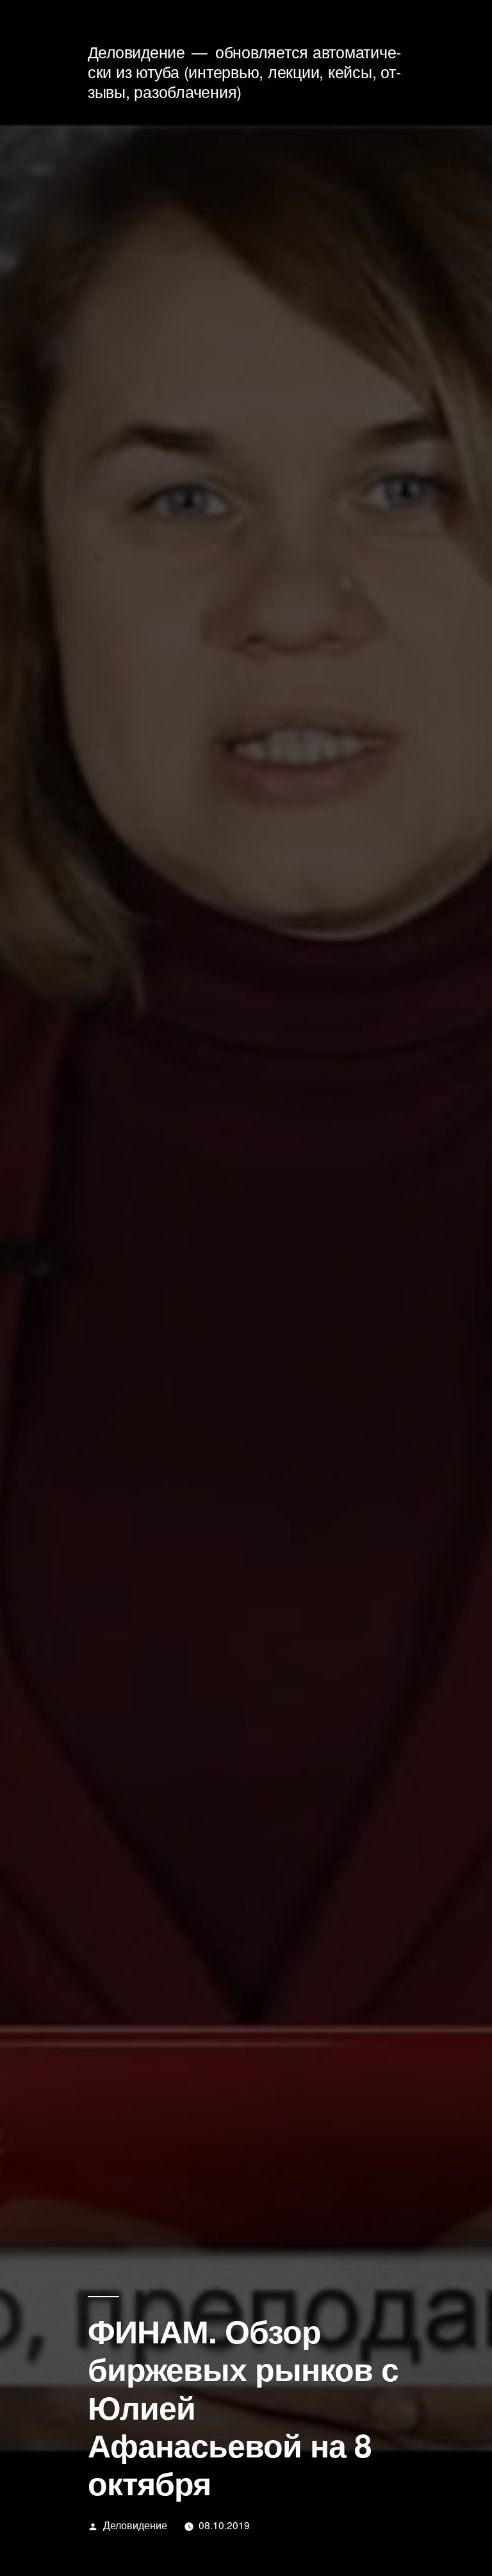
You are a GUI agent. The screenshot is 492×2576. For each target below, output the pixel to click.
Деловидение (136, 52)
